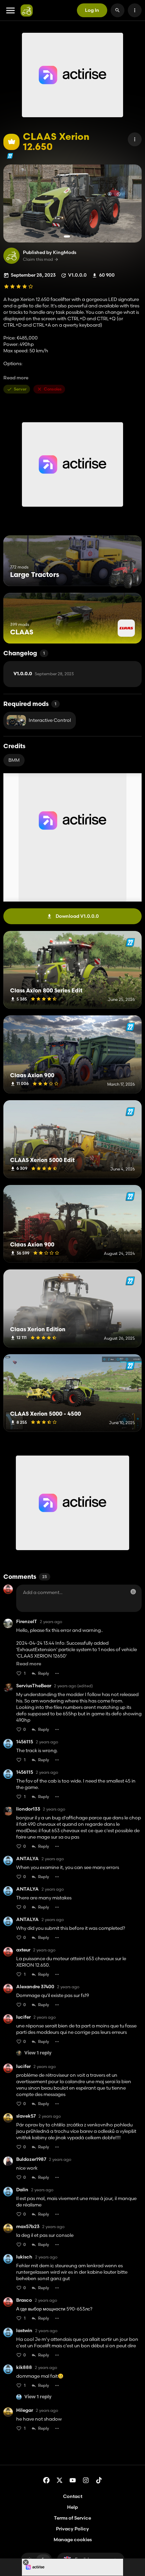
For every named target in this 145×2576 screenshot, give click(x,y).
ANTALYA (27, 1859)
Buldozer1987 (31, 2159)
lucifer (23, 2017)
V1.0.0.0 (44, 674)
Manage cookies (73, 2540)
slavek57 (26, 2116)
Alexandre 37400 (35, 1987)
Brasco (24, 2300)
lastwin (24, 2331)
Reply (44, 1673)
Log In (92, 10)
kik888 (24, 2367)
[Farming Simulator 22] (10, 156)
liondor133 (28, 1809)
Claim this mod (38, 259)
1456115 (25, 1742)
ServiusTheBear (34, 1686)
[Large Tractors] (124, 573)
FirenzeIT (27, 1622)
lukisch (24, 2257)
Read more (16, 378)
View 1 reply (38, 2053)
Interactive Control (50, 720)
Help (72, 2507)
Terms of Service (72, 2518)
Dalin (22, 2190)
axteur (23, 1950)
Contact (73, 2496)
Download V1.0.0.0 (77, 916)
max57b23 (28, 2227)
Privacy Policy (72, 2529)
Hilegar (25, 2410)
